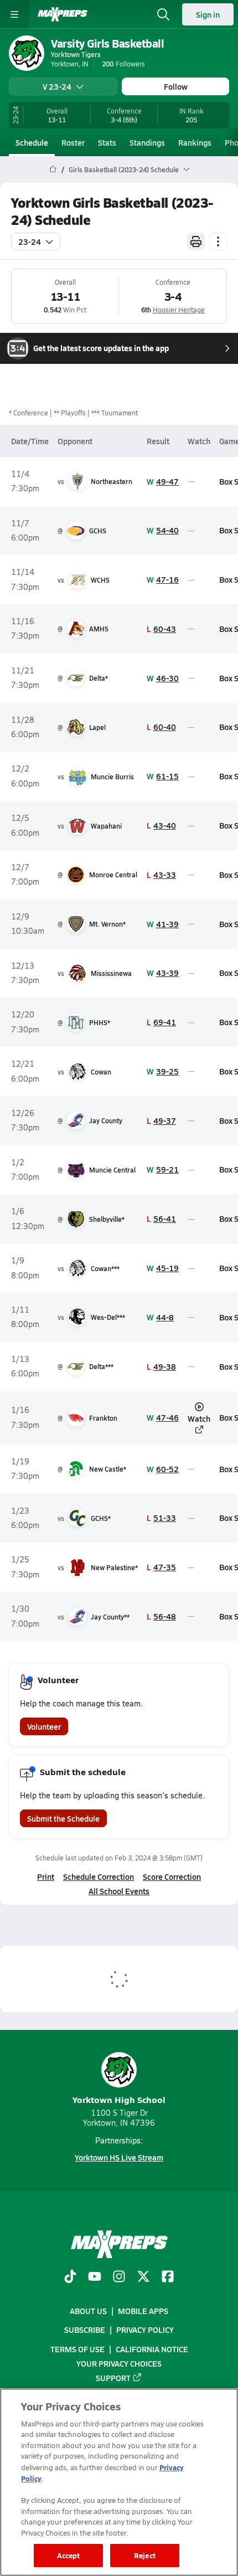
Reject (145, 2555)
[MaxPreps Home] (63, 14)
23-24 (30, 241)
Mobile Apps (143, 2311)
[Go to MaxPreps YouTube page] (95, 2277)
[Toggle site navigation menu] (14, 14)
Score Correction (172, 1876)
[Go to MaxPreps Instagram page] (119, 2277)
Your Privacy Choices (119, 2363)
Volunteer (44, 1726)
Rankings (195, 142)
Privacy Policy (145, 2330)
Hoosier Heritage (179, 310)
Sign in (208, 14)
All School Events (119, 1891)
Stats (107, 142)
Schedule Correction (99, 1876)
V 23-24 (57, 86)
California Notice (152, 2349)
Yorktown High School (119, 2099)
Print (46, 1876)
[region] (119, 2482)
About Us (88, 2311)
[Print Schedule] (196, 241)
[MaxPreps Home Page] (53, 169)
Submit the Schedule (63, 1818)
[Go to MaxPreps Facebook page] (168, 2277)
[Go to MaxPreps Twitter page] (143, 2277)
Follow (176, 86)
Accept (69, 2555)
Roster (73, 142)
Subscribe (85, 2330)
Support (113, 2378)
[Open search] (163, 14)
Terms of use (77, 2349)
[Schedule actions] (218, 241)
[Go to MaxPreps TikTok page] (70, 2277)
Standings (147, 142)
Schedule (32, 142)
